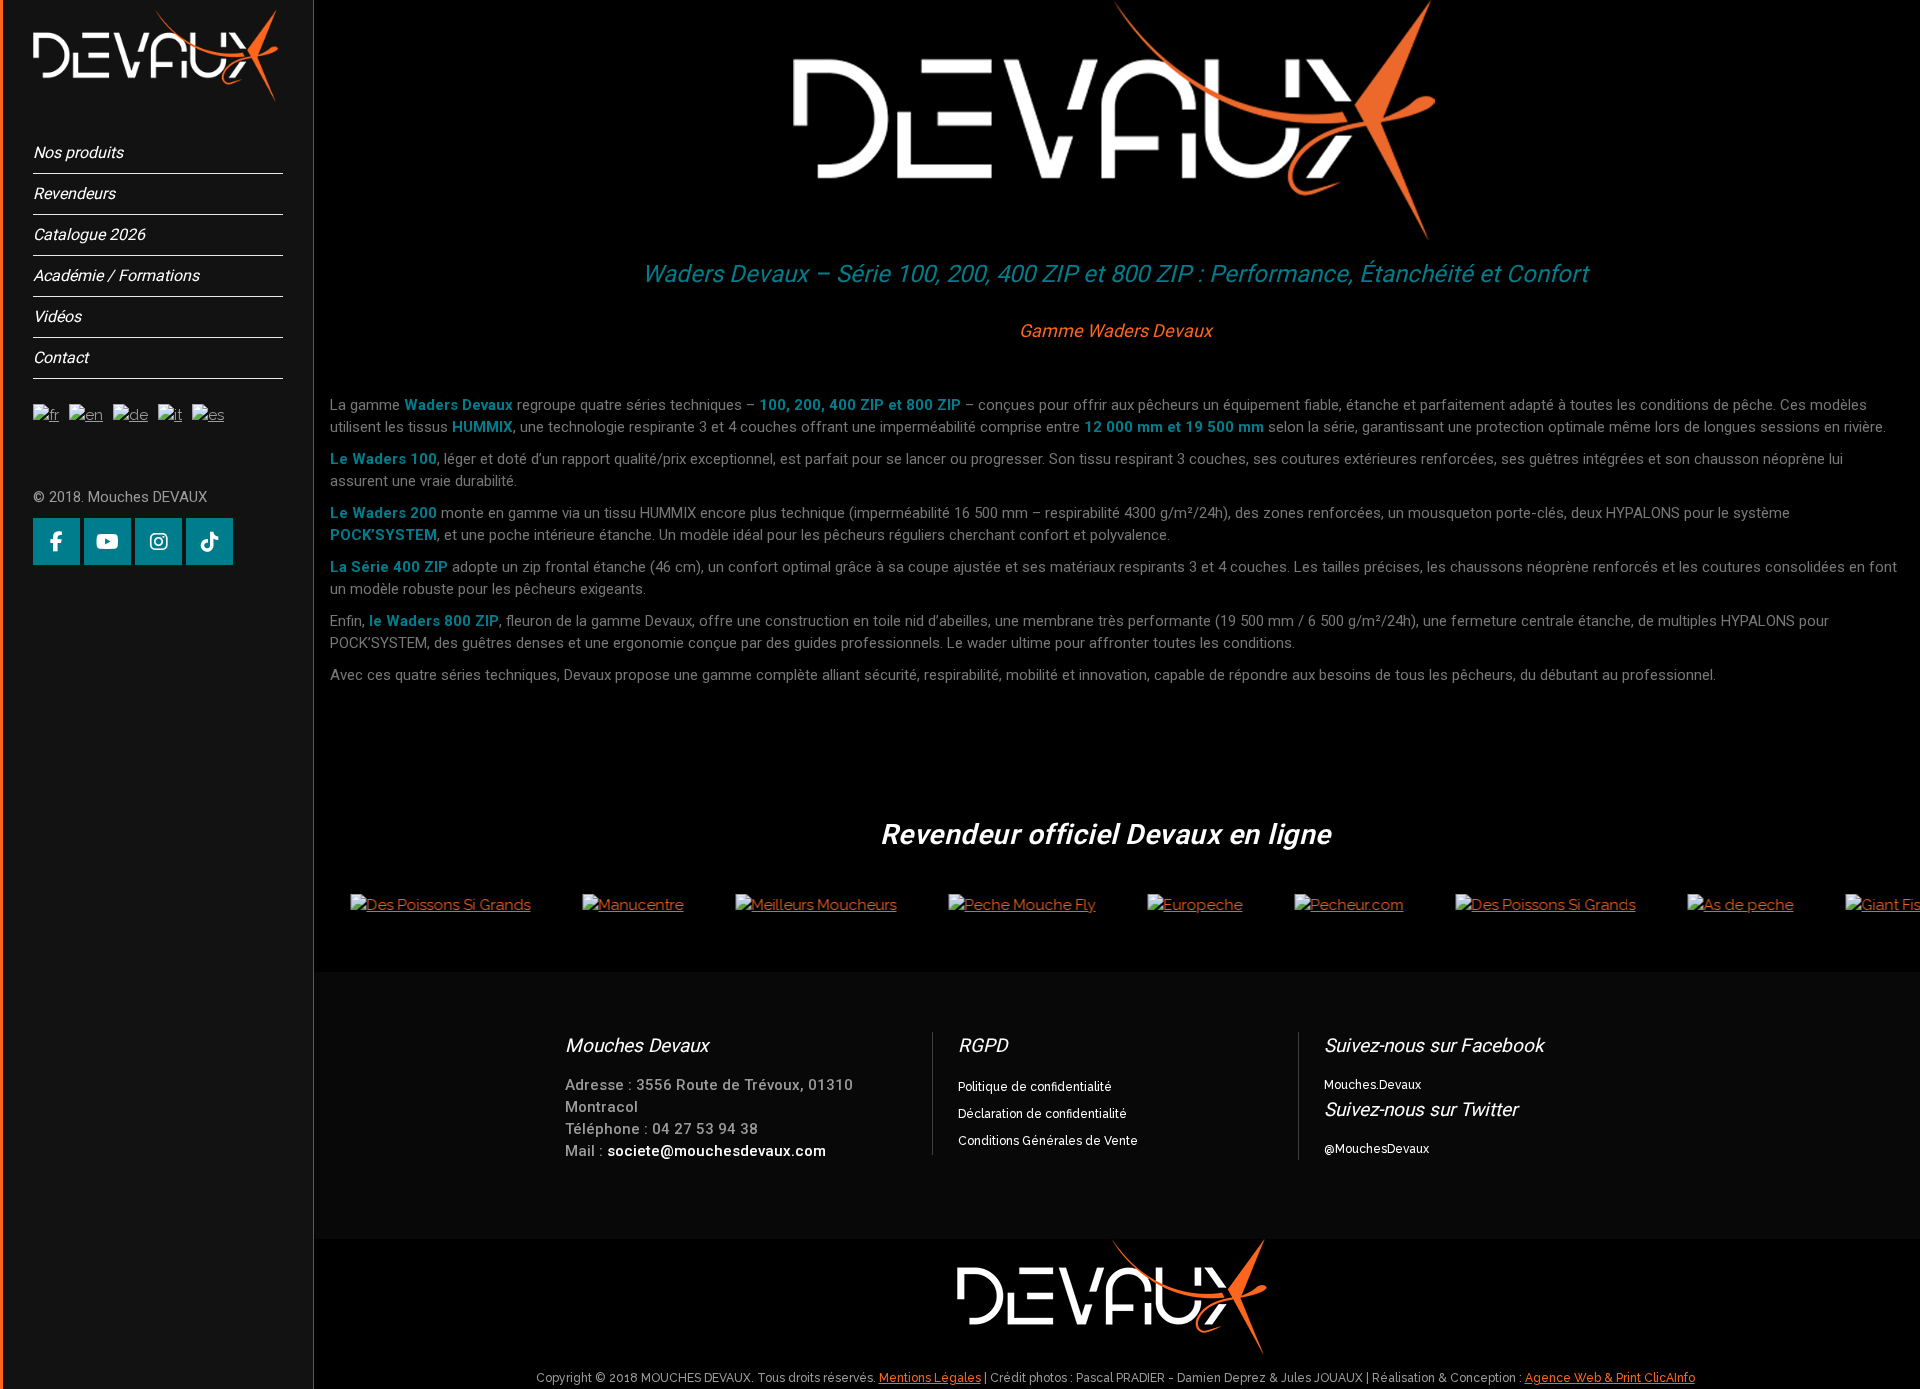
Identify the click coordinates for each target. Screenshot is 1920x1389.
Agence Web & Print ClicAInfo (1610, 1378)
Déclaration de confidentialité (1042, 1114)
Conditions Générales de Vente (1048, 1141)
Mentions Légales (930, 1378)
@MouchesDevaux (1376, 1149)
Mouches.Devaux (1372, 1085)
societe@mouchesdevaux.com (716, 1151)
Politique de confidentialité (1035, 1087)
